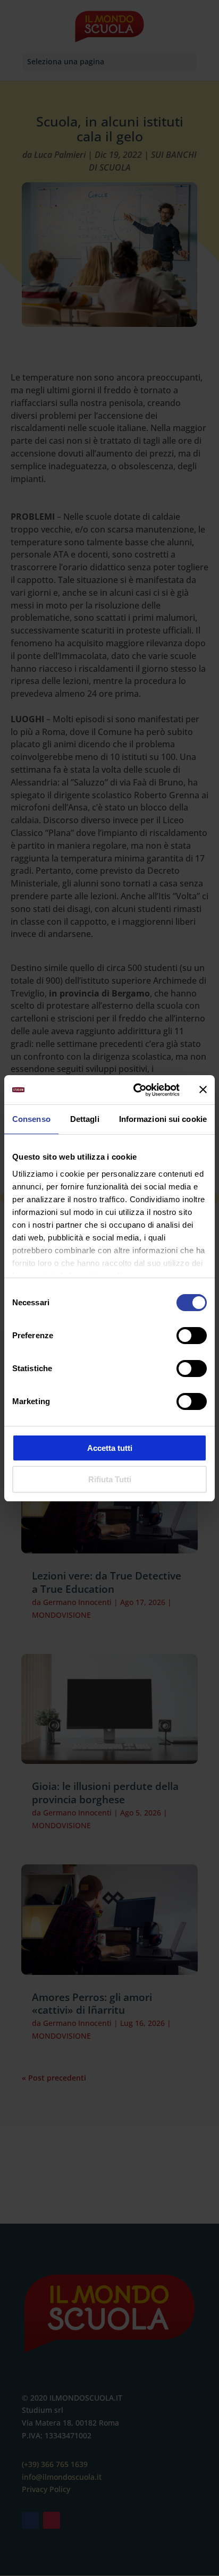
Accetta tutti (110, 1448)
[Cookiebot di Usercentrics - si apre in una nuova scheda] (136, 1090)
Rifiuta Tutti (110, 1479)
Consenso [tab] (31, 1119)
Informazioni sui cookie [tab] (163, 1119)
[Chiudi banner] (203, 1089)
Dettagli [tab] (85, 1119)
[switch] (192, 1336)
